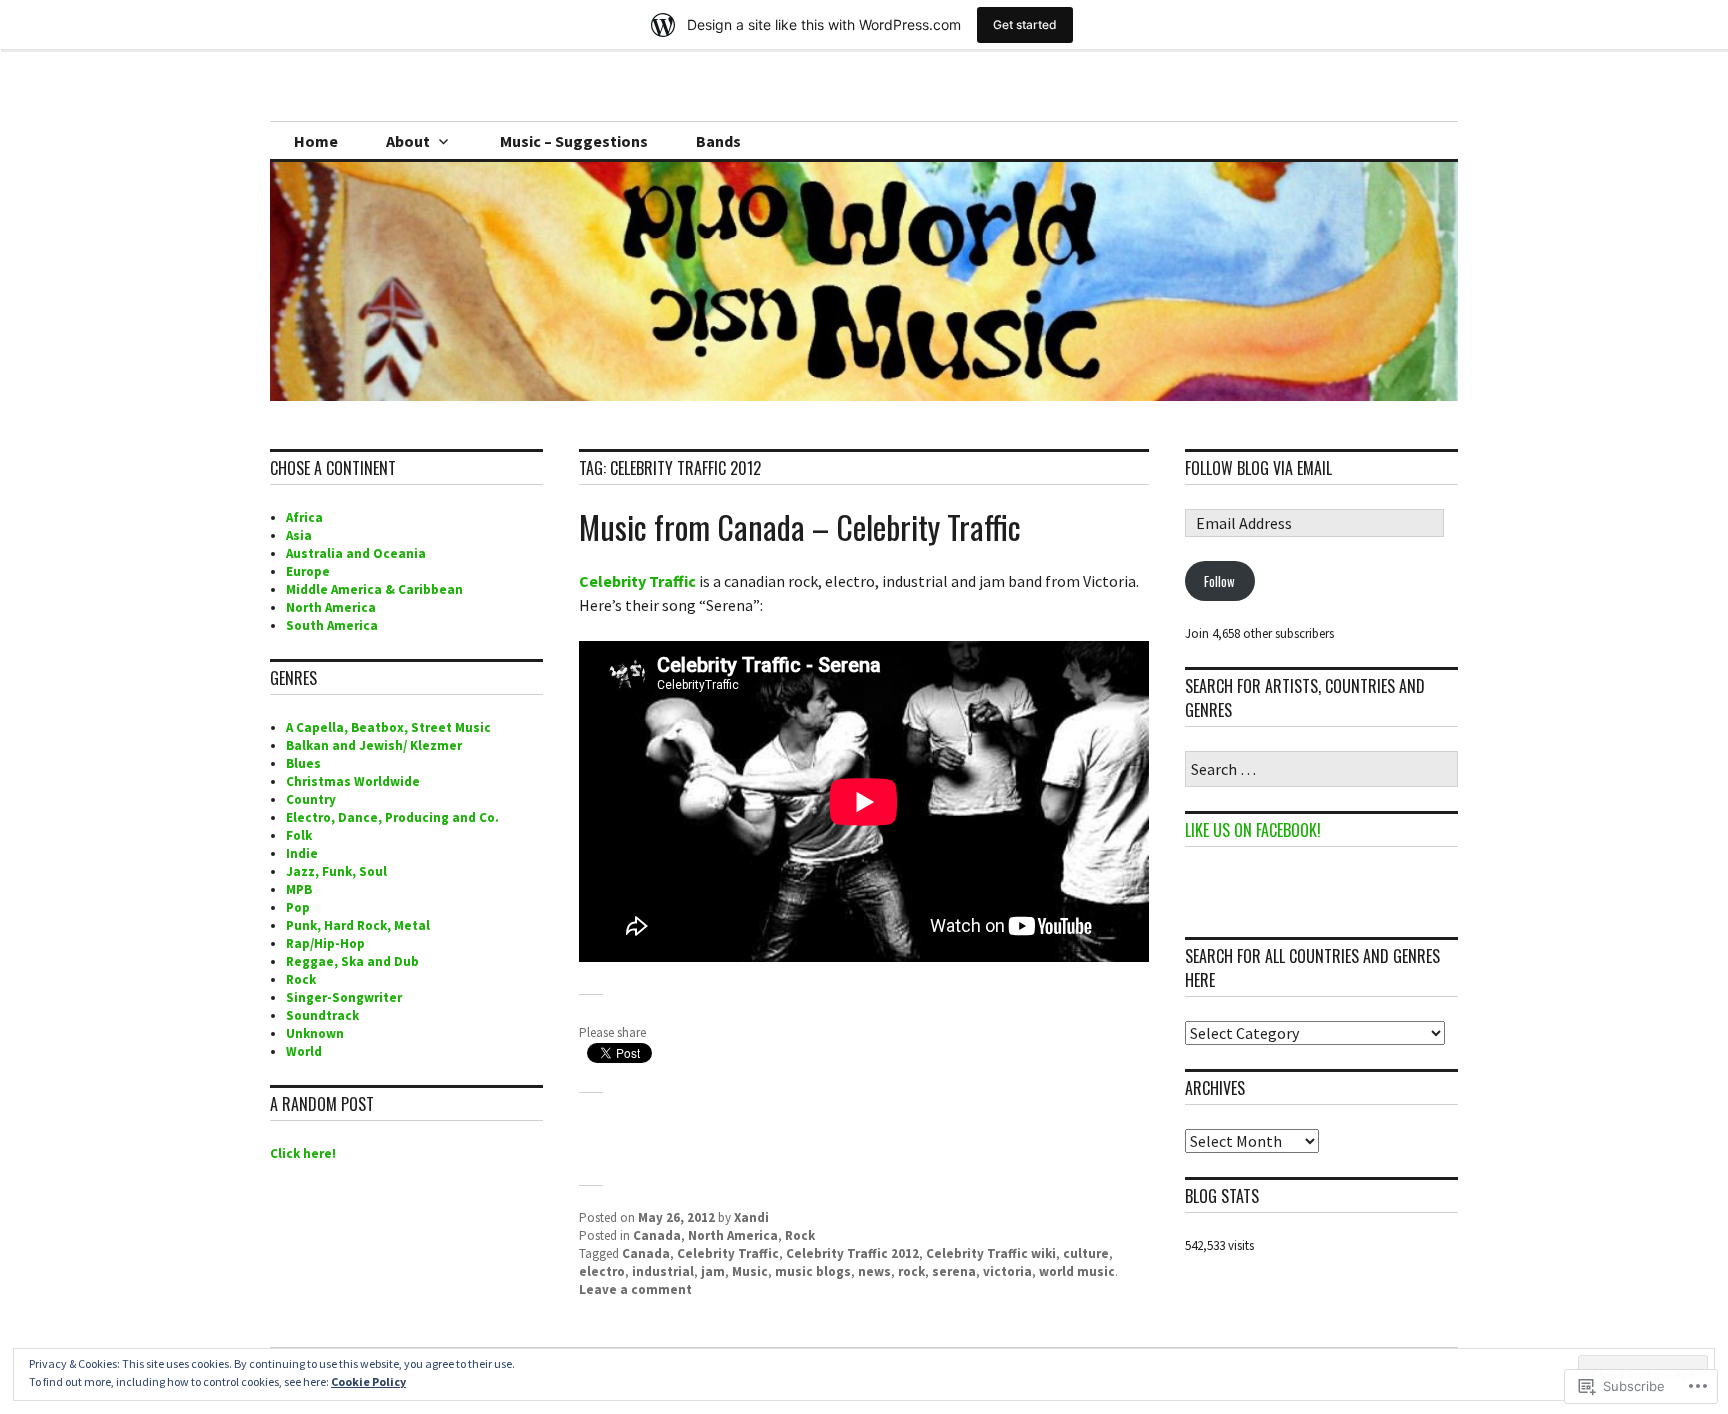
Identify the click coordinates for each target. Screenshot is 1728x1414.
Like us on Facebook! (1253, 830)
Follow (1219, 581)
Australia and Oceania (356, 553)
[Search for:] (1321, 770)
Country (311, 799)
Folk (299, 835)
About (408, 141)
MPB (299, 889)
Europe (308, 571)
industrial (663, 1271)
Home (316, 141)
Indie (302, 853)
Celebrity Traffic (637, 581)
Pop (298, 907)
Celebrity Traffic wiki (991, 1253)
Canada (657, 1235)
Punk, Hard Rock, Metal (358, 925)
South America (332, 625)
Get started (1025, 24)
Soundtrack (322, 1015)
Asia (299, 535)
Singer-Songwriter (344, 997)
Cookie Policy (368, 1381)
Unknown (315, 1033)
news (874, 1271)
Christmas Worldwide (353, 781)
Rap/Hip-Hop (325, 943)
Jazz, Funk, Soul (336, 871)
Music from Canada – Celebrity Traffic (800, 526)
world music (1077, 1271)
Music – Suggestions (574, 141)
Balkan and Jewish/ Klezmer (374, 745)
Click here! (303, 1153)
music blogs (813, 1271)
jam (713, 1271)
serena (954, 1271)
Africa (304, 517)
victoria (1007, 1271)
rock (911, 1271)
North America (733, 1235)
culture (1086, 1253)
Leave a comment (635, 1289)
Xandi (751, 1217)
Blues (303, 763)
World (304, 1051)
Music (750, 1271)
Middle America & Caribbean (374, 589)
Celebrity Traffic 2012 (852, 1253)
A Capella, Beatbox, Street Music (388, 727)
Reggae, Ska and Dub (352, 961)
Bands (718, 141)
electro (602, 1271)
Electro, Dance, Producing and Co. (392, 817)
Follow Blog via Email (1258, 468)
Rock (800, 1235)
